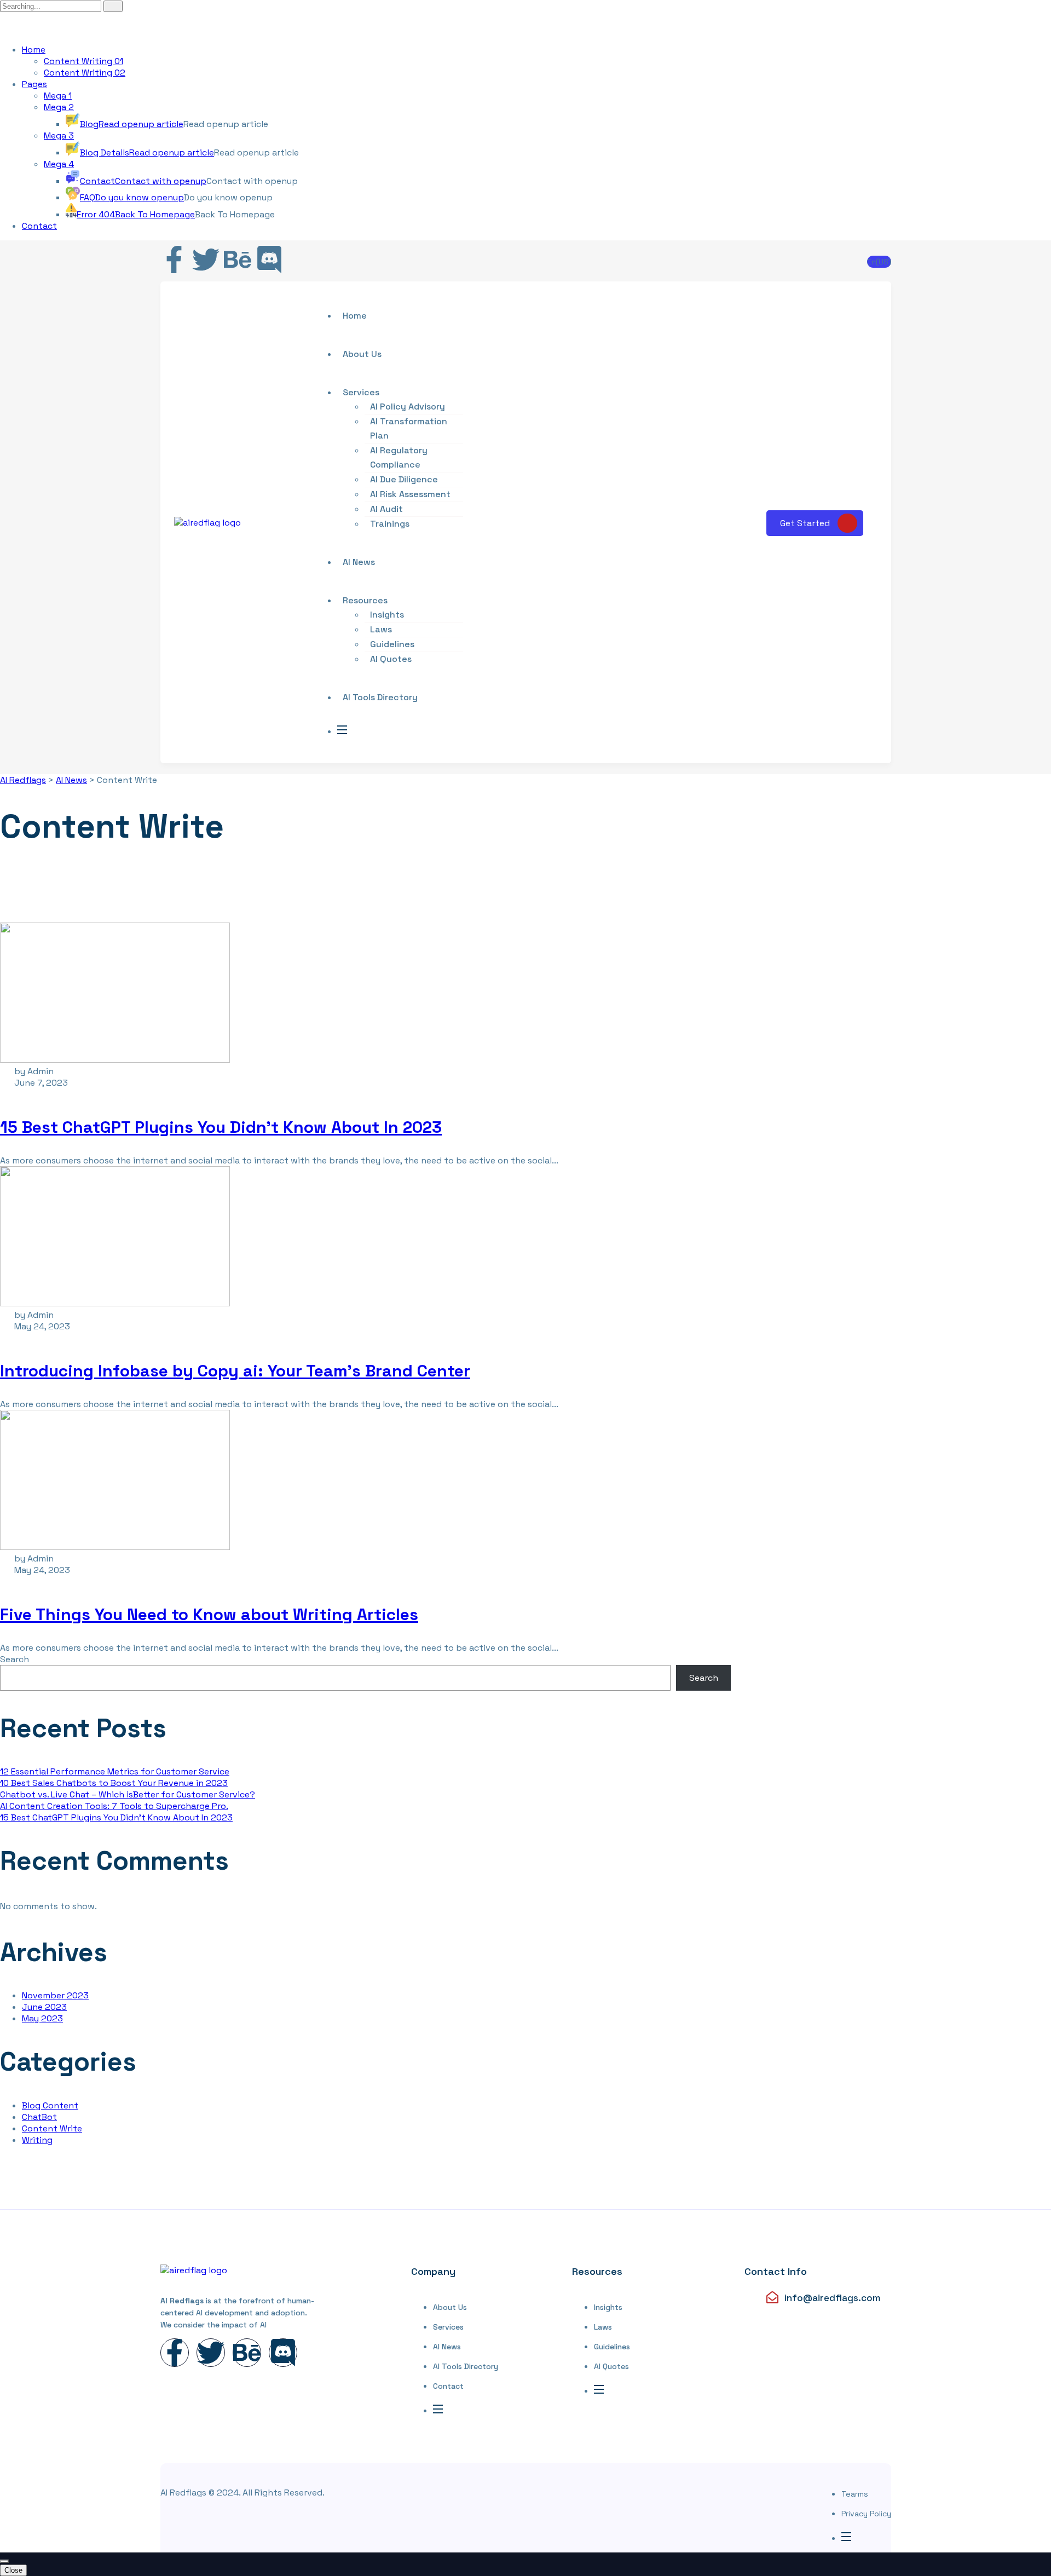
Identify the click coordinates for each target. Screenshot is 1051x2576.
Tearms (855, 2494)
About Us (450, 2307)
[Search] (113, 6)
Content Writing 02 (85, 73)
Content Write (52, 2128)
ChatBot (39, 2117)
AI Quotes (391, 659)
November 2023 (55, 1995)
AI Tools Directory (380, 697)
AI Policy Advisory (408, 407)
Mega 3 (59, 136)
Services (361, 392)
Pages (34, 84)
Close (13, 2570)
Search (15, 1659)
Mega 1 (58, 96)
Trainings (390, 524)
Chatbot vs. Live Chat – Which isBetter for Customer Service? (128, 1794)
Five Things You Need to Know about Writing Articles (209, 1614)
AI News (359, 562)
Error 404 (136, 214)
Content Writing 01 (83, 61)
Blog (132, 124)
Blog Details (147, 152)
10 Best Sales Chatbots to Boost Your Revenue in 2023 (114, 1783)
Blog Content (50, 2105)
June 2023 (44, 2007)
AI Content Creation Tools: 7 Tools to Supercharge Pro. (114, 1806)
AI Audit (386, 509)
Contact (143, 181)
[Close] (4, 2561)
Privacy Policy (866, 2514)
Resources (365, 600)
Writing (37, 2140)
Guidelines (392, 644)
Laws (381, 629)
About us (362, 354)
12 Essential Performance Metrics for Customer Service (115, 1771)
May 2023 (42, 2018)
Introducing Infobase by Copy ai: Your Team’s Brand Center (235, 1371)
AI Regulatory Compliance (399, 457)
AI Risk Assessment (410, 494)
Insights (387, 615)
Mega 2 (59, 107)
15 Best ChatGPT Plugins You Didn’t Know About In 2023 (221, 1127)
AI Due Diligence (404, 479)
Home (34, 50)
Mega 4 (59, 164)
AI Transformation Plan (409, 428)
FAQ (132, 197)
